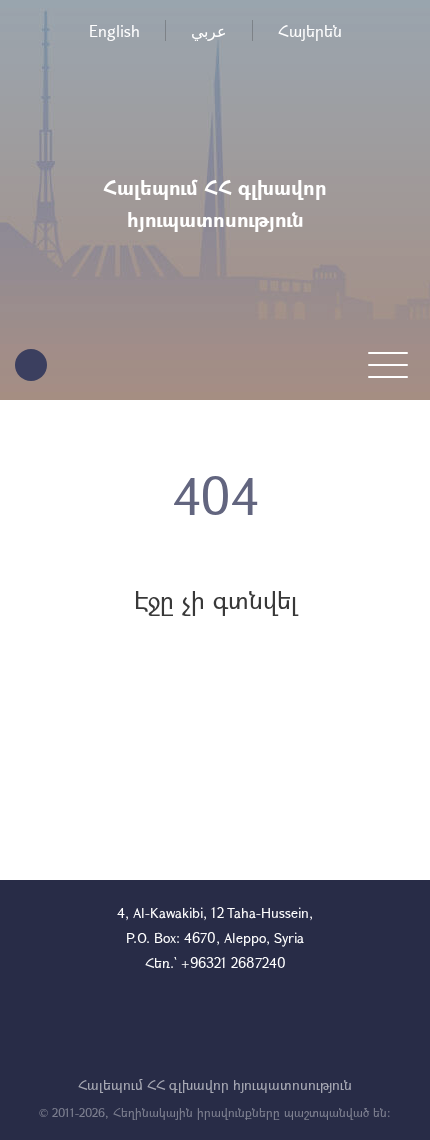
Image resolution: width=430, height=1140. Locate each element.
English (114, 30)
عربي (209, 30)
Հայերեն (310, 30)
